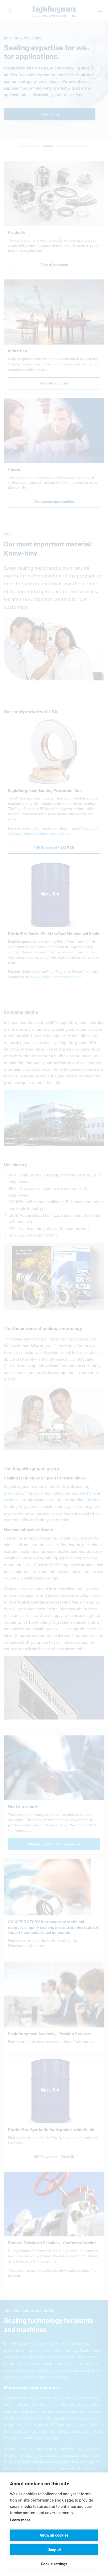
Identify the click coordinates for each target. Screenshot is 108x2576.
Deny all (54, 2549)
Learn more (20, 2520)
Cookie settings (54, 2564)
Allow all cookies (54, 2535)
